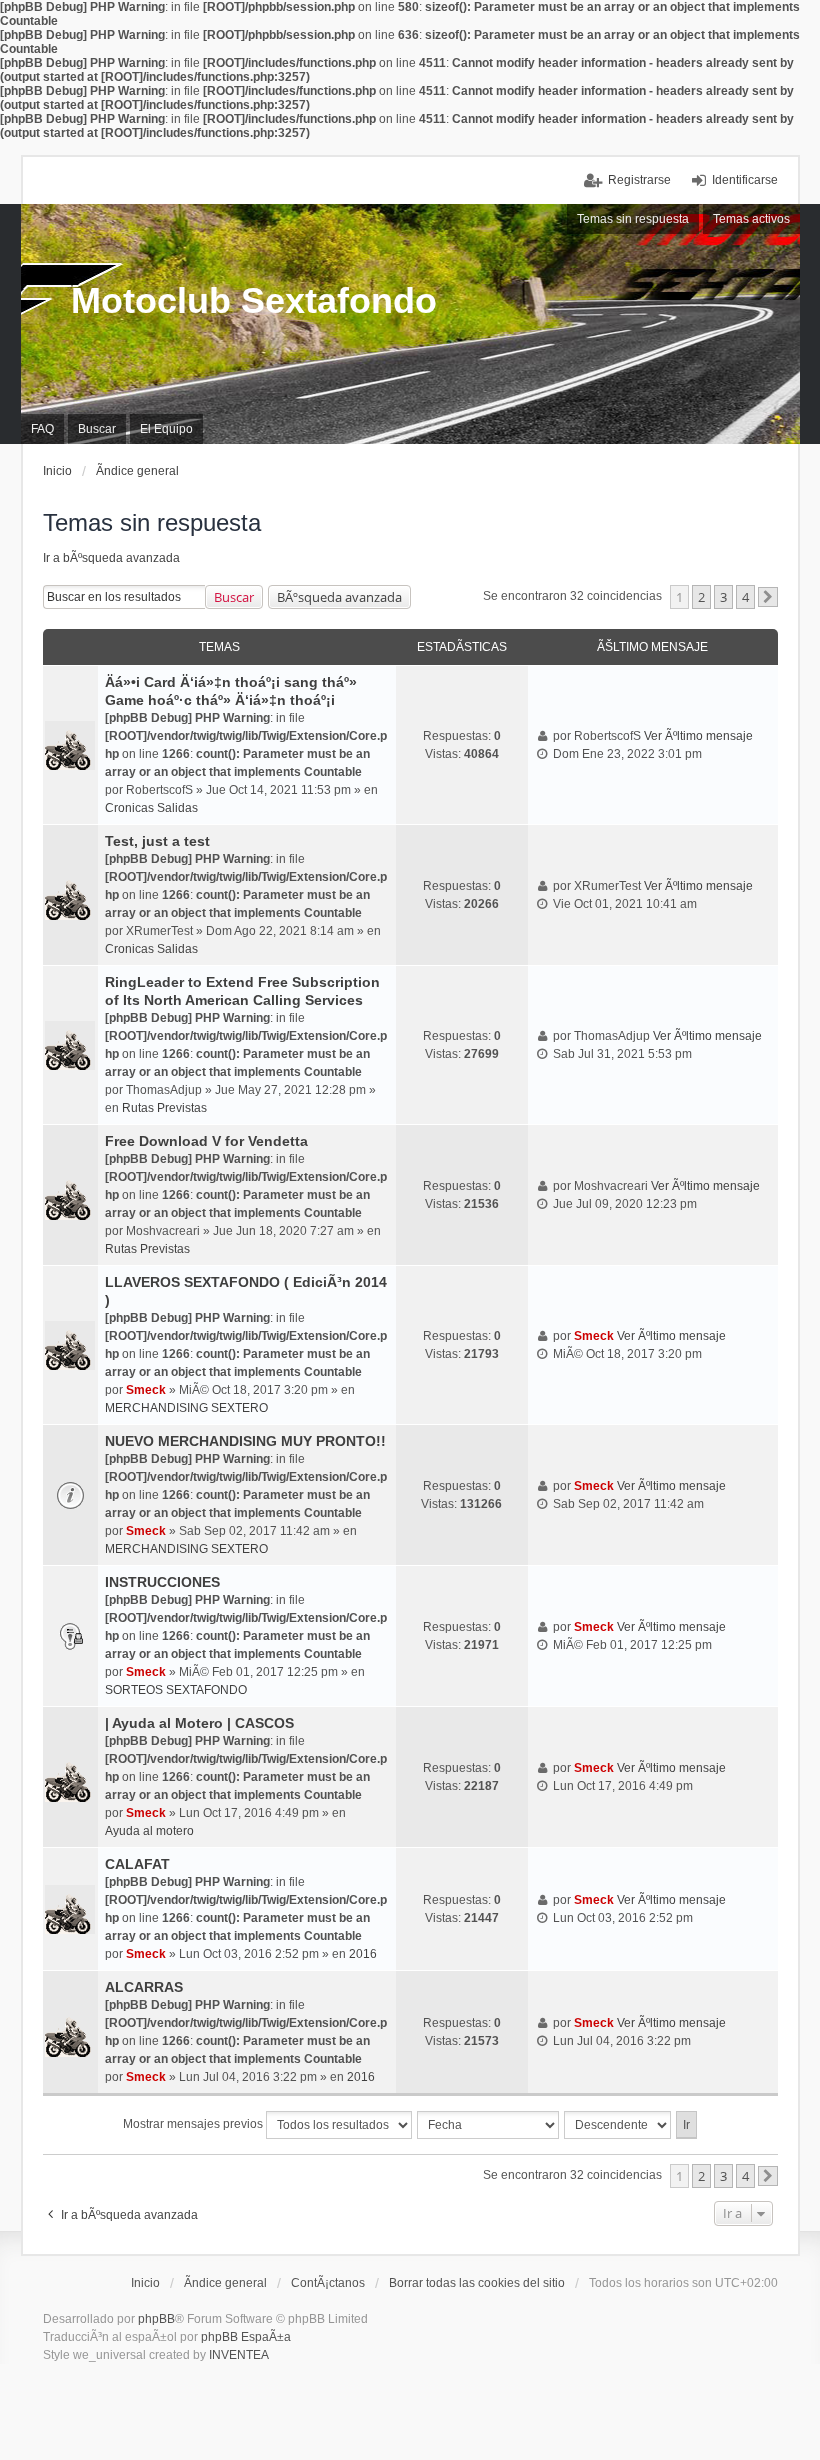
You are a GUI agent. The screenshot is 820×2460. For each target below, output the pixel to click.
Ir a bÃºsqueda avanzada (111, 558)
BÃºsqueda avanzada (339, 597)
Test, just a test (157, 841)
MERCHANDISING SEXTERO (186, 1408)
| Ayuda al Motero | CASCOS (199, 1723)
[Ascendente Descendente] (618, 2125)
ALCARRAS (144, 1987)
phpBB (156, 2319)
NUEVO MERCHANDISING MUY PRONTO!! (245, 1441)
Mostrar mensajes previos (194, 2124)
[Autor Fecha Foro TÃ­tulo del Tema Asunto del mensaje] (489, 2125)
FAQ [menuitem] (42, 429)
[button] (768, 597)
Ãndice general (225, 2283)
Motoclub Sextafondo (254, 300)
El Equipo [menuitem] (166, 429)
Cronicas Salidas (151, 808)
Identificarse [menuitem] (745, 180)
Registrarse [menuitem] (639, 180)
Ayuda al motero (149, 1831)
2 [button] (701, 597)
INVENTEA (239, 2355)
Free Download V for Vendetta (206, 1141)
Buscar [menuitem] (97, 429)
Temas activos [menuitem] (751, 219)
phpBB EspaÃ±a (246, 2337)
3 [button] (723, 597)
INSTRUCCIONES (162, 1582)
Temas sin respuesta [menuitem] (633, 219)
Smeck (146, 1390)
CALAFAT (137, 1864)
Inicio (145, 2283)
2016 (363, 1954)
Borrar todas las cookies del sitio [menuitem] (477, 2283)
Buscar (234, 597)
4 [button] (745, 597)
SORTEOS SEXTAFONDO (176, 1690)
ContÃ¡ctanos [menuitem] (328, 2283)
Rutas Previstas (164, 1108)
